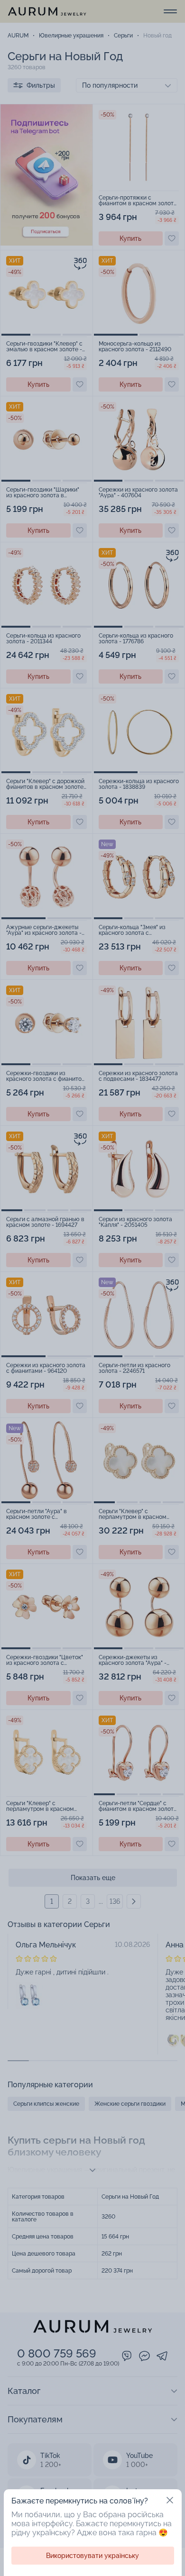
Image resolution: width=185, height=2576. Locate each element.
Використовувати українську (92, 2556)
